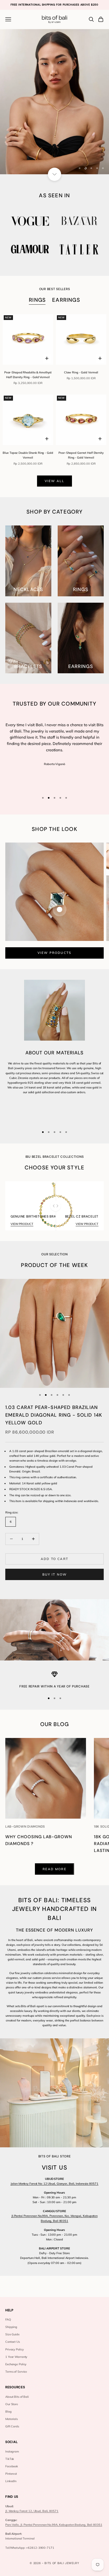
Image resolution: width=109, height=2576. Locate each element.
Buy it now (55, 1574)
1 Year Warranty (16, 2357)
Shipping (11, 2327)
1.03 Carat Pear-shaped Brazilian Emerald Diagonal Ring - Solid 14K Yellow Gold (54, 1415)
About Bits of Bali (17, 2397)
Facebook (12, 2466)
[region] (54, 102)
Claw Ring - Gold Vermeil (81, 372)
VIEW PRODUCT (22, 1224)
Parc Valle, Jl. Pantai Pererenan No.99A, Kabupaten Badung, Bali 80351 (54, 2525)
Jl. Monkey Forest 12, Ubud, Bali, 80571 (32, 2511)
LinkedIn (11, 2481)
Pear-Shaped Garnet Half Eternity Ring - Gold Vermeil (81, 455)
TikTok (10, 2459)
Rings (37, 300)
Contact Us (13, 2342)
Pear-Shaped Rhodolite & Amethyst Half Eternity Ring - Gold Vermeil (28, 375)
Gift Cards (12, 2426)
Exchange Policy (16, 2364)
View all (54, 481)
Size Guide (12, 2334)
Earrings (66, 300)
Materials (12, 2419)
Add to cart (54, 1559)
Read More (54, 1869)
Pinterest (11, 2474)
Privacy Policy (14, 2349)
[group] (54, 102)
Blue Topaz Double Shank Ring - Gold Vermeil (28, 455)
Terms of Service (16, 2372)
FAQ (8, 2319)
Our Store (12, 2404)
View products (54, 953)
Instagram (12, 2451)
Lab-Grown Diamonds (25, 1827)
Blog (8, 2412)
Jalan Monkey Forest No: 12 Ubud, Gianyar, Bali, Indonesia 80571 (54, 2184)
